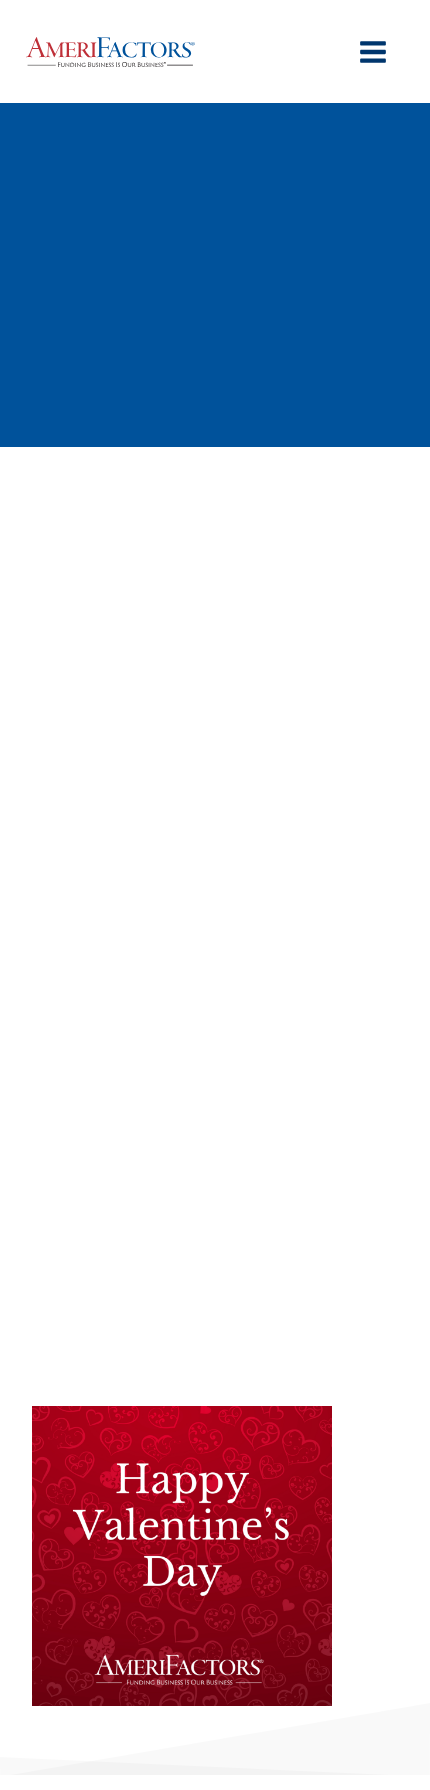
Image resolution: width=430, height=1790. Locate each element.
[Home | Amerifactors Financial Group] (110, 52)
